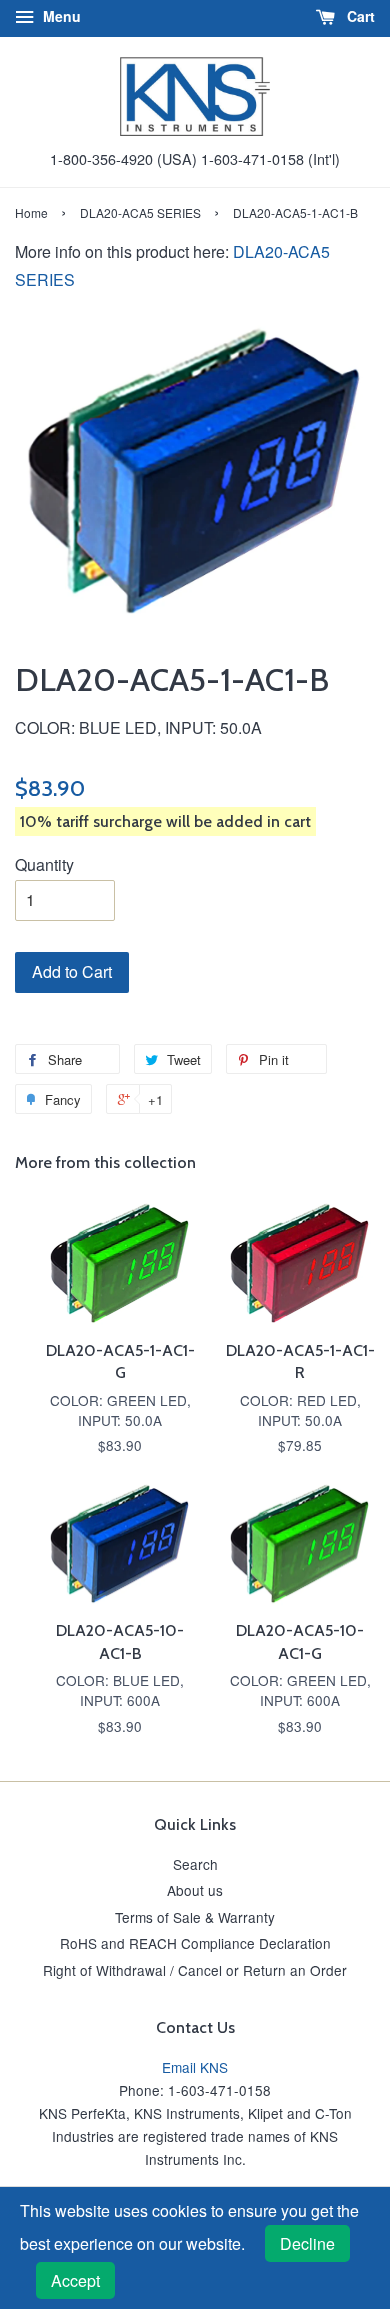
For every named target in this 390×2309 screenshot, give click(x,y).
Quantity (44, 864)
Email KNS (195, 2067)
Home (31, 212)
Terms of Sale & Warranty (195, 1917)
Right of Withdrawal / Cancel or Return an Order (195, 1970)
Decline (307, 2243)
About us (195, 1890)
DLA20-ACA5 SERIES (140, 212)
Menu (60, 16)
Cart (359, 16)
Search (195, 1864)
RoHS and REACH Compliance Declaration (195, 1943)
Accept (75, 2280)
